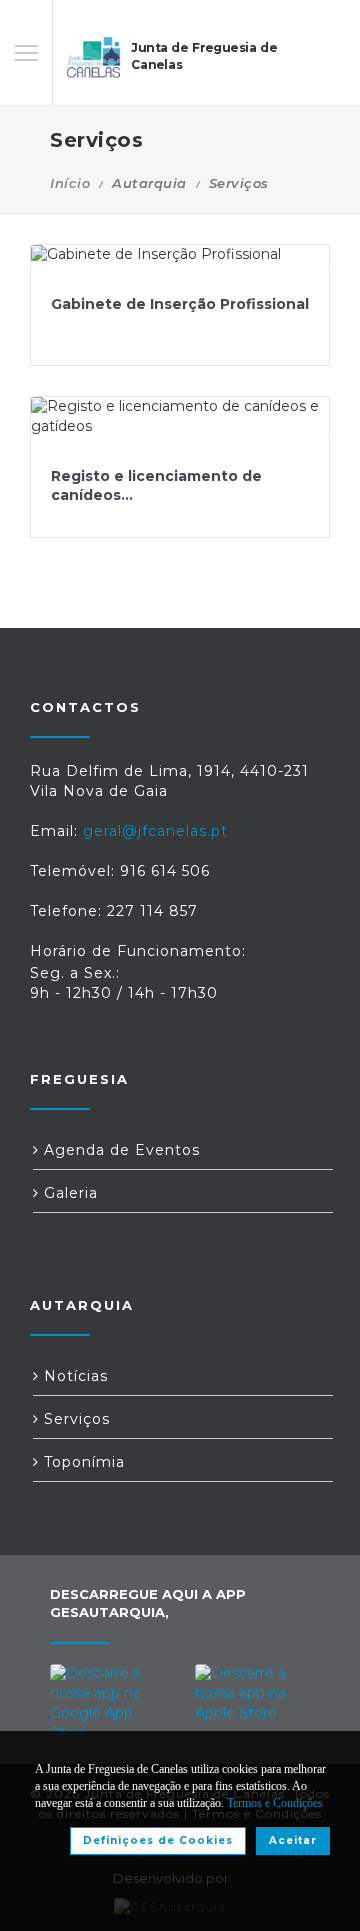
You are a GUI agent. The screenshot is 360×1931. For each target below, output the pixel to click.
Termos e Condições (275, 1803)
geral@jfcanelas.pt (155, 831)
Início (70, 183)
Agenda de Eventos (119, 1150)
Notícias (73, 1376)
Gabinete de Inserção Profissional (180, 304)
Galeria (68, 1193)
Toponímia (82, 1462)
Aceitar (293, 1840)
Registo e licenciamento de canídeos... (156, 486)
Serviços (74, 1419)
